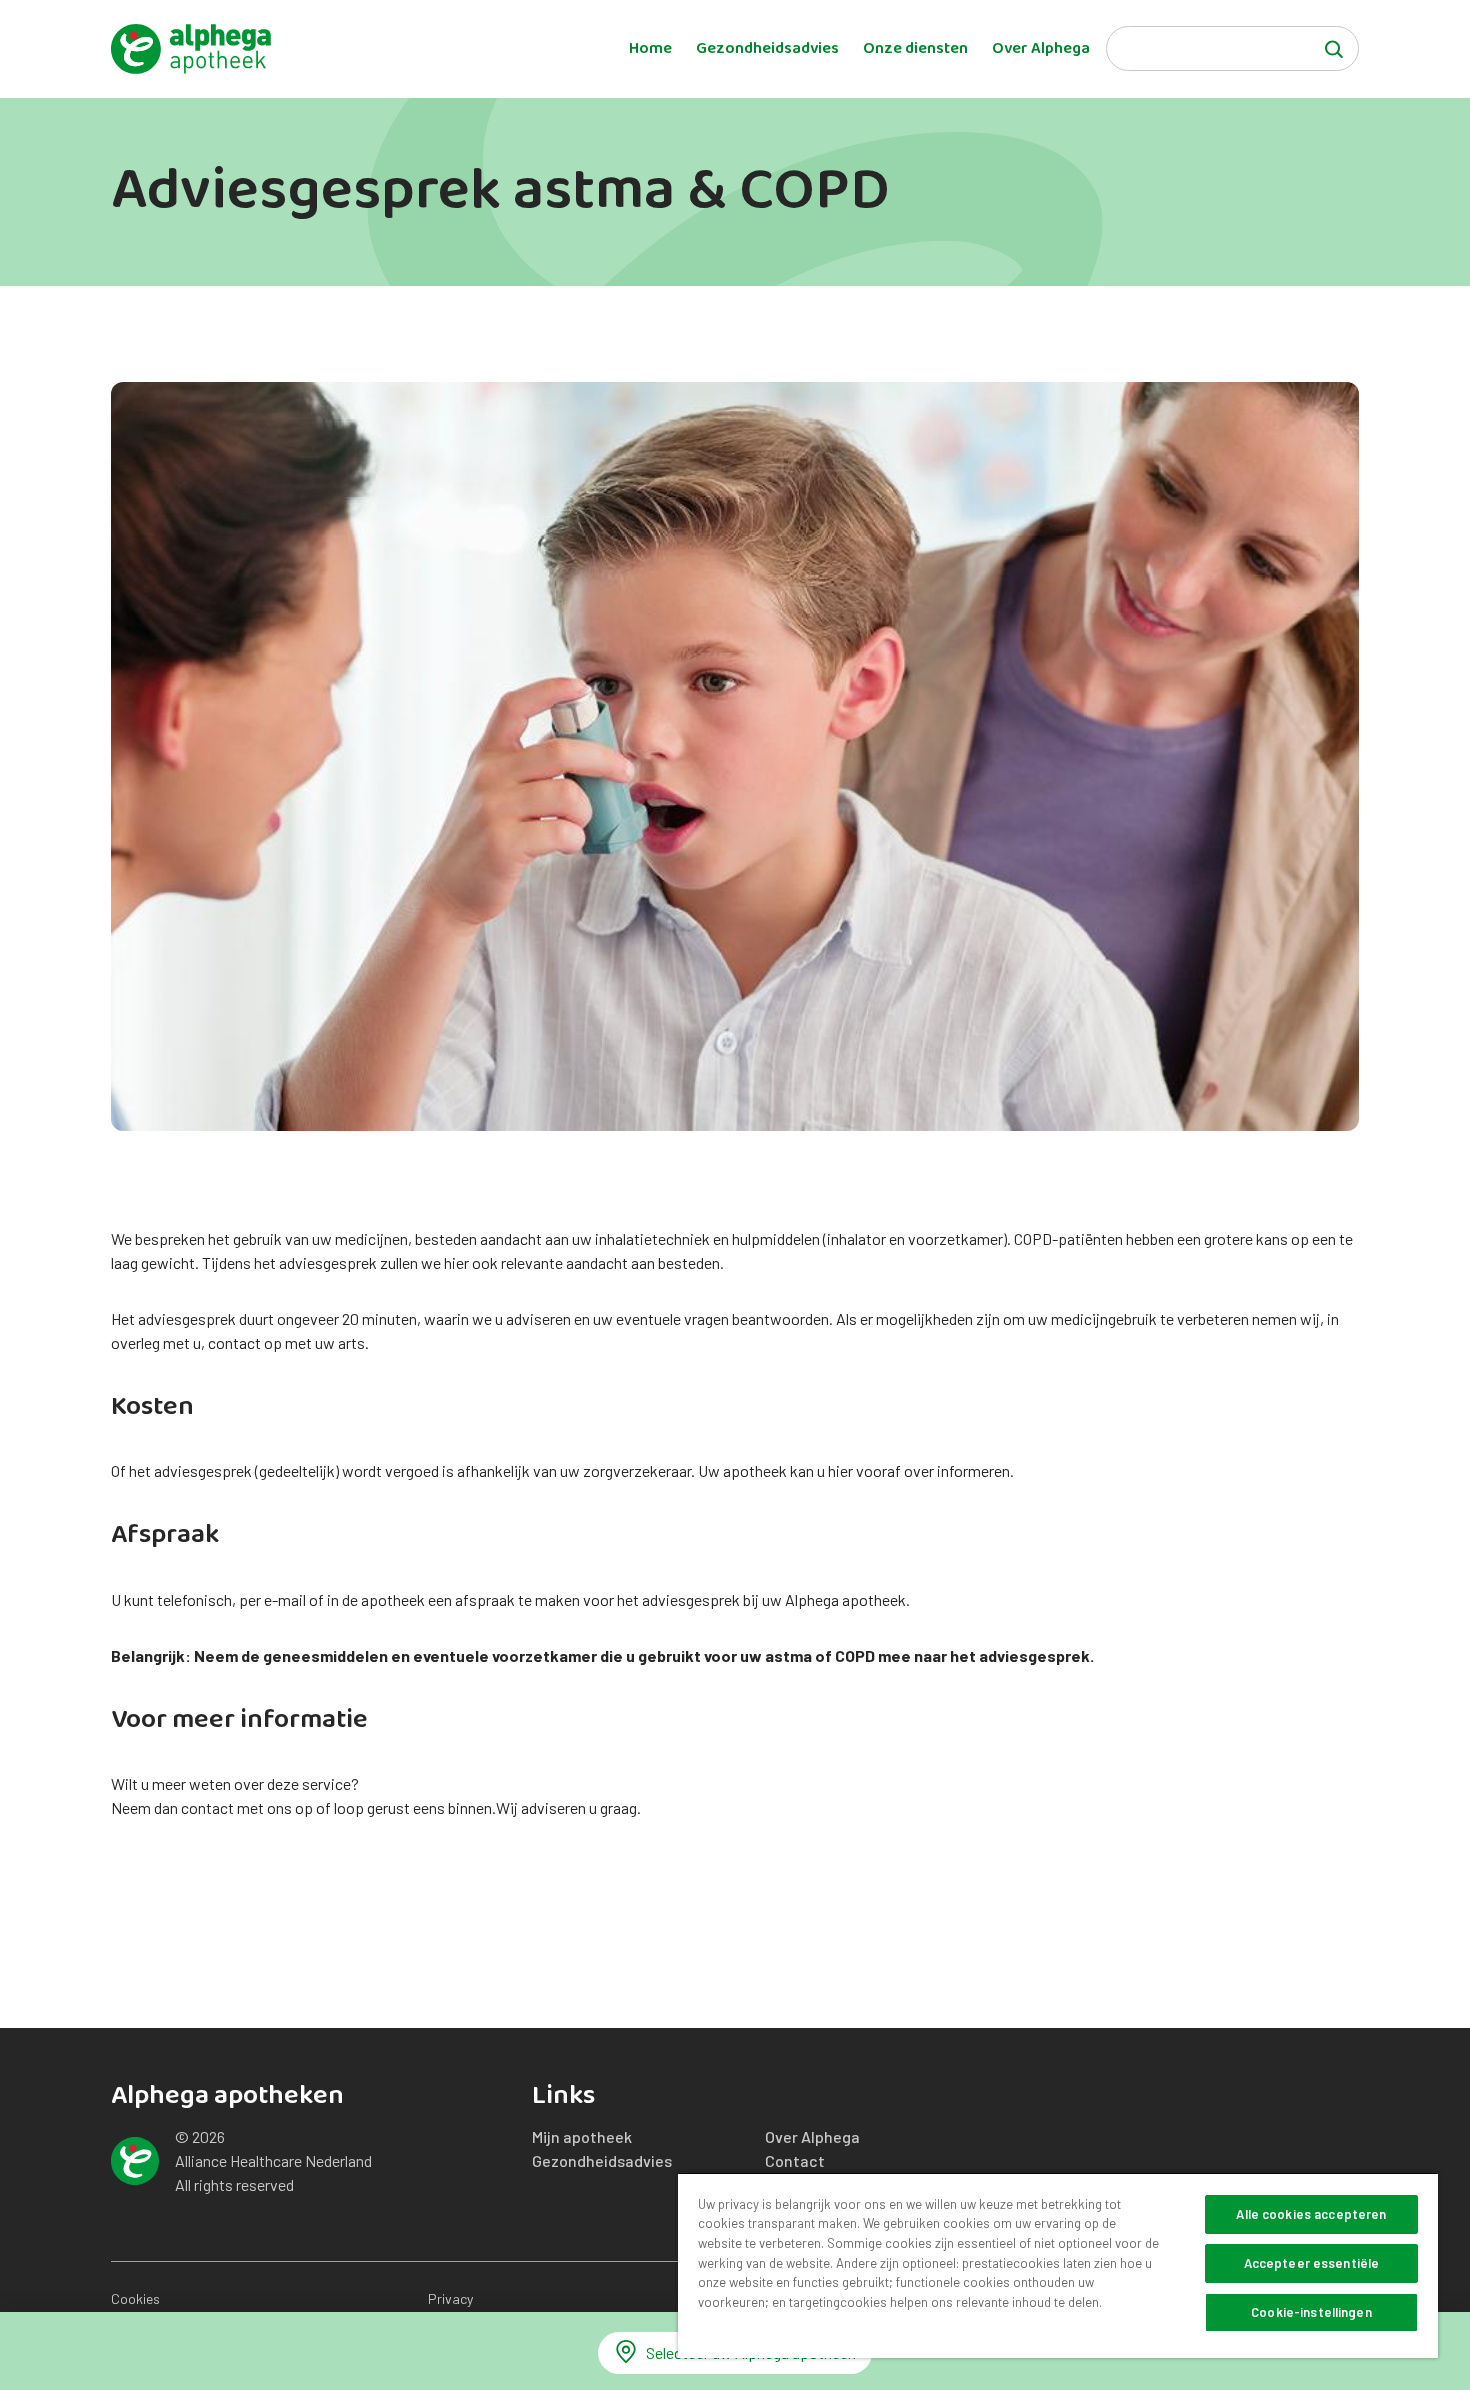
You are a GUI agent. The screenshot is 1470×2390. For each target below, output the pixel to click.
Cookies (135, 2298)
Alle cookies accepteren (1311, 2214)
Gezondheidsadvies (767, 49)
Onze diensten (915, 49)
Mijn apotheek (582, 2136)
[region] (1058, 2265)
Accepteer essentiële (1312, 2263)
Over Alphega (1041, 49)
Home (650, 49)
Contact (795, 2160)
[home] (191, 49)
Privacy (450, 2298)
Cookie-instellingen (1311, 2312)
